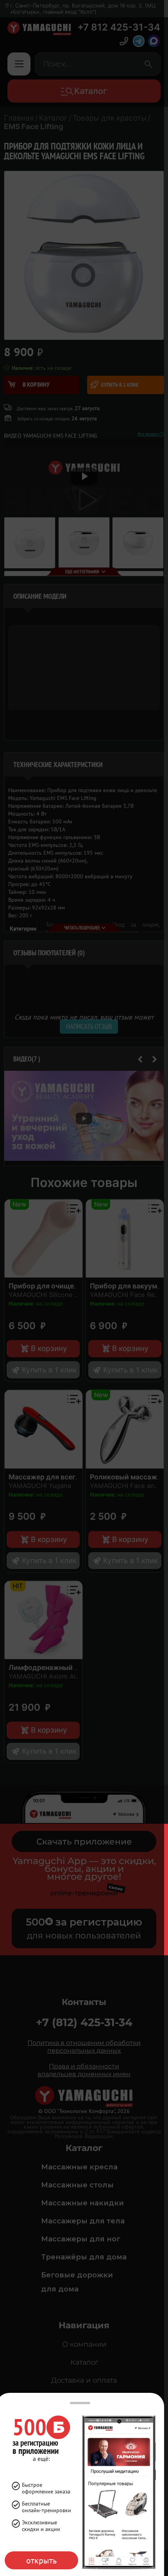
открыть (41, 2560)
